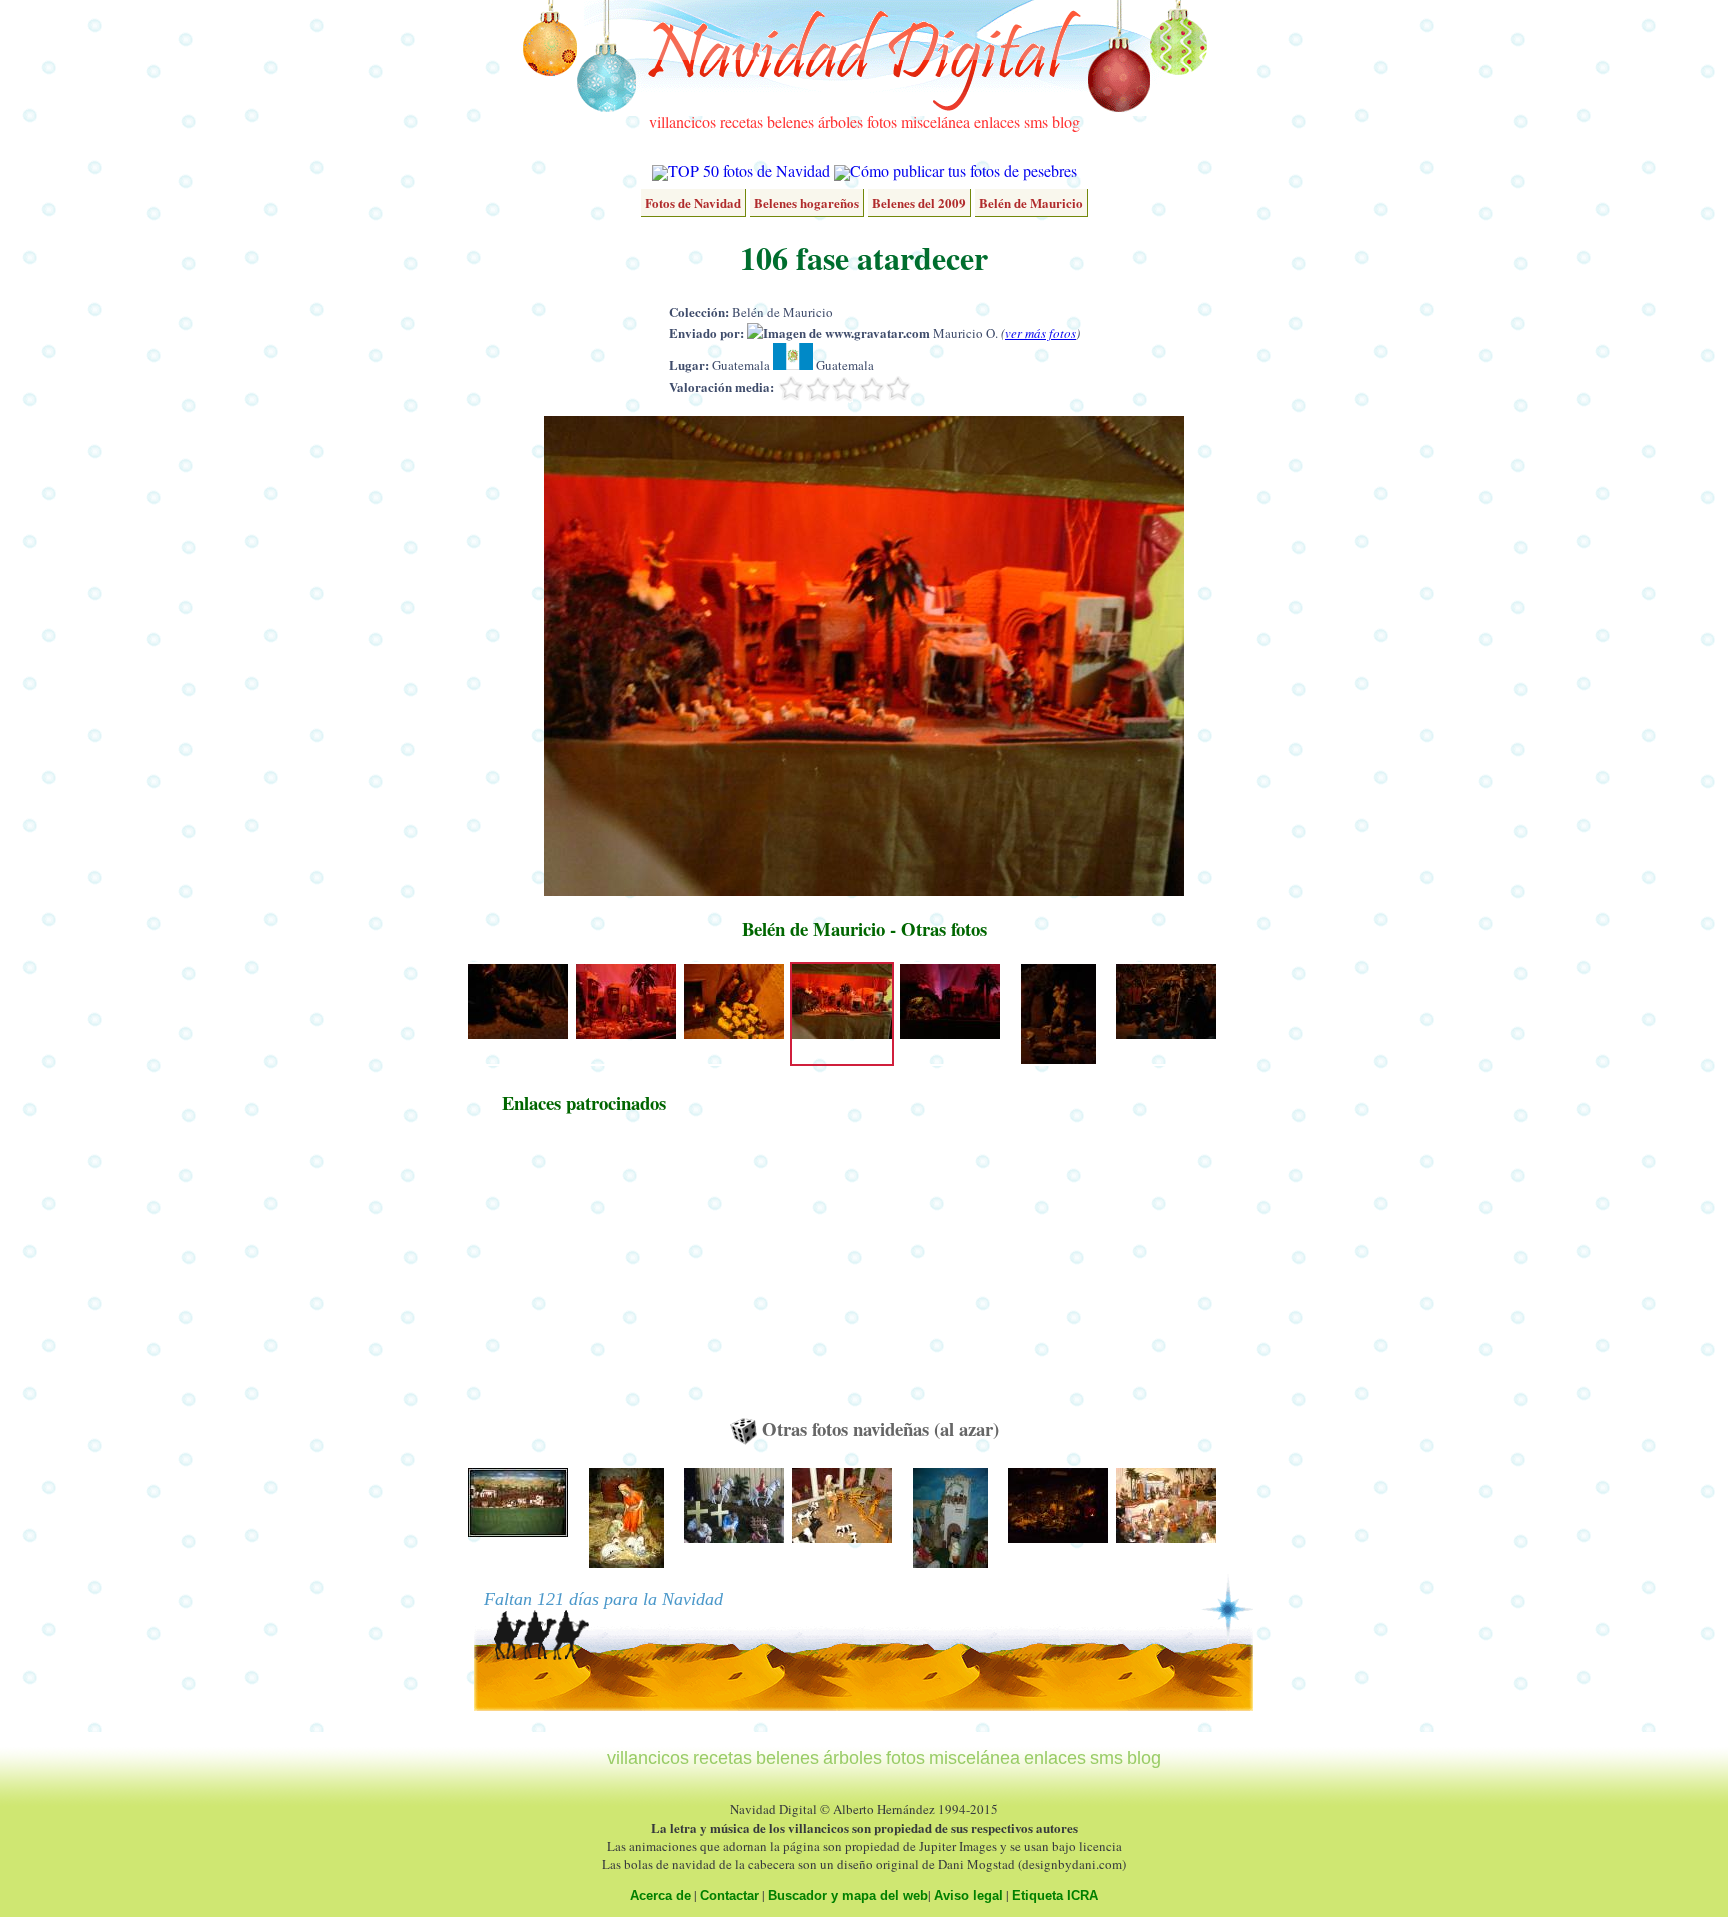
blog (1066, 121)
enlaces (997, 121)
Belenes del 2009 (919, 202)
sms (1036, 121)
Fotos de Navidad (693, 202)
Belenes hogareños (806, 202)
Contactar (729, 1895)
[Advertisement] (584, 1275)
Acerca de (660, 1895)
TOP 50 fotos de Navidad (749, 170)
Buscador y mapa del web (848, 1895)
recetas (741, 121)
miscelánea (935, 121)
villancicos (682, 121)
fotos (882, 121)
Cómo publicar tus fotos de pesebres (963, 170)
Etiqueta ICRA (1055, 1895)
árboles (840, 121)
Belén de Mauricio (1031, 202)
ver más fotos (1040, 333)
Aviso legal (968, 1895)
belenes (790, 121)
